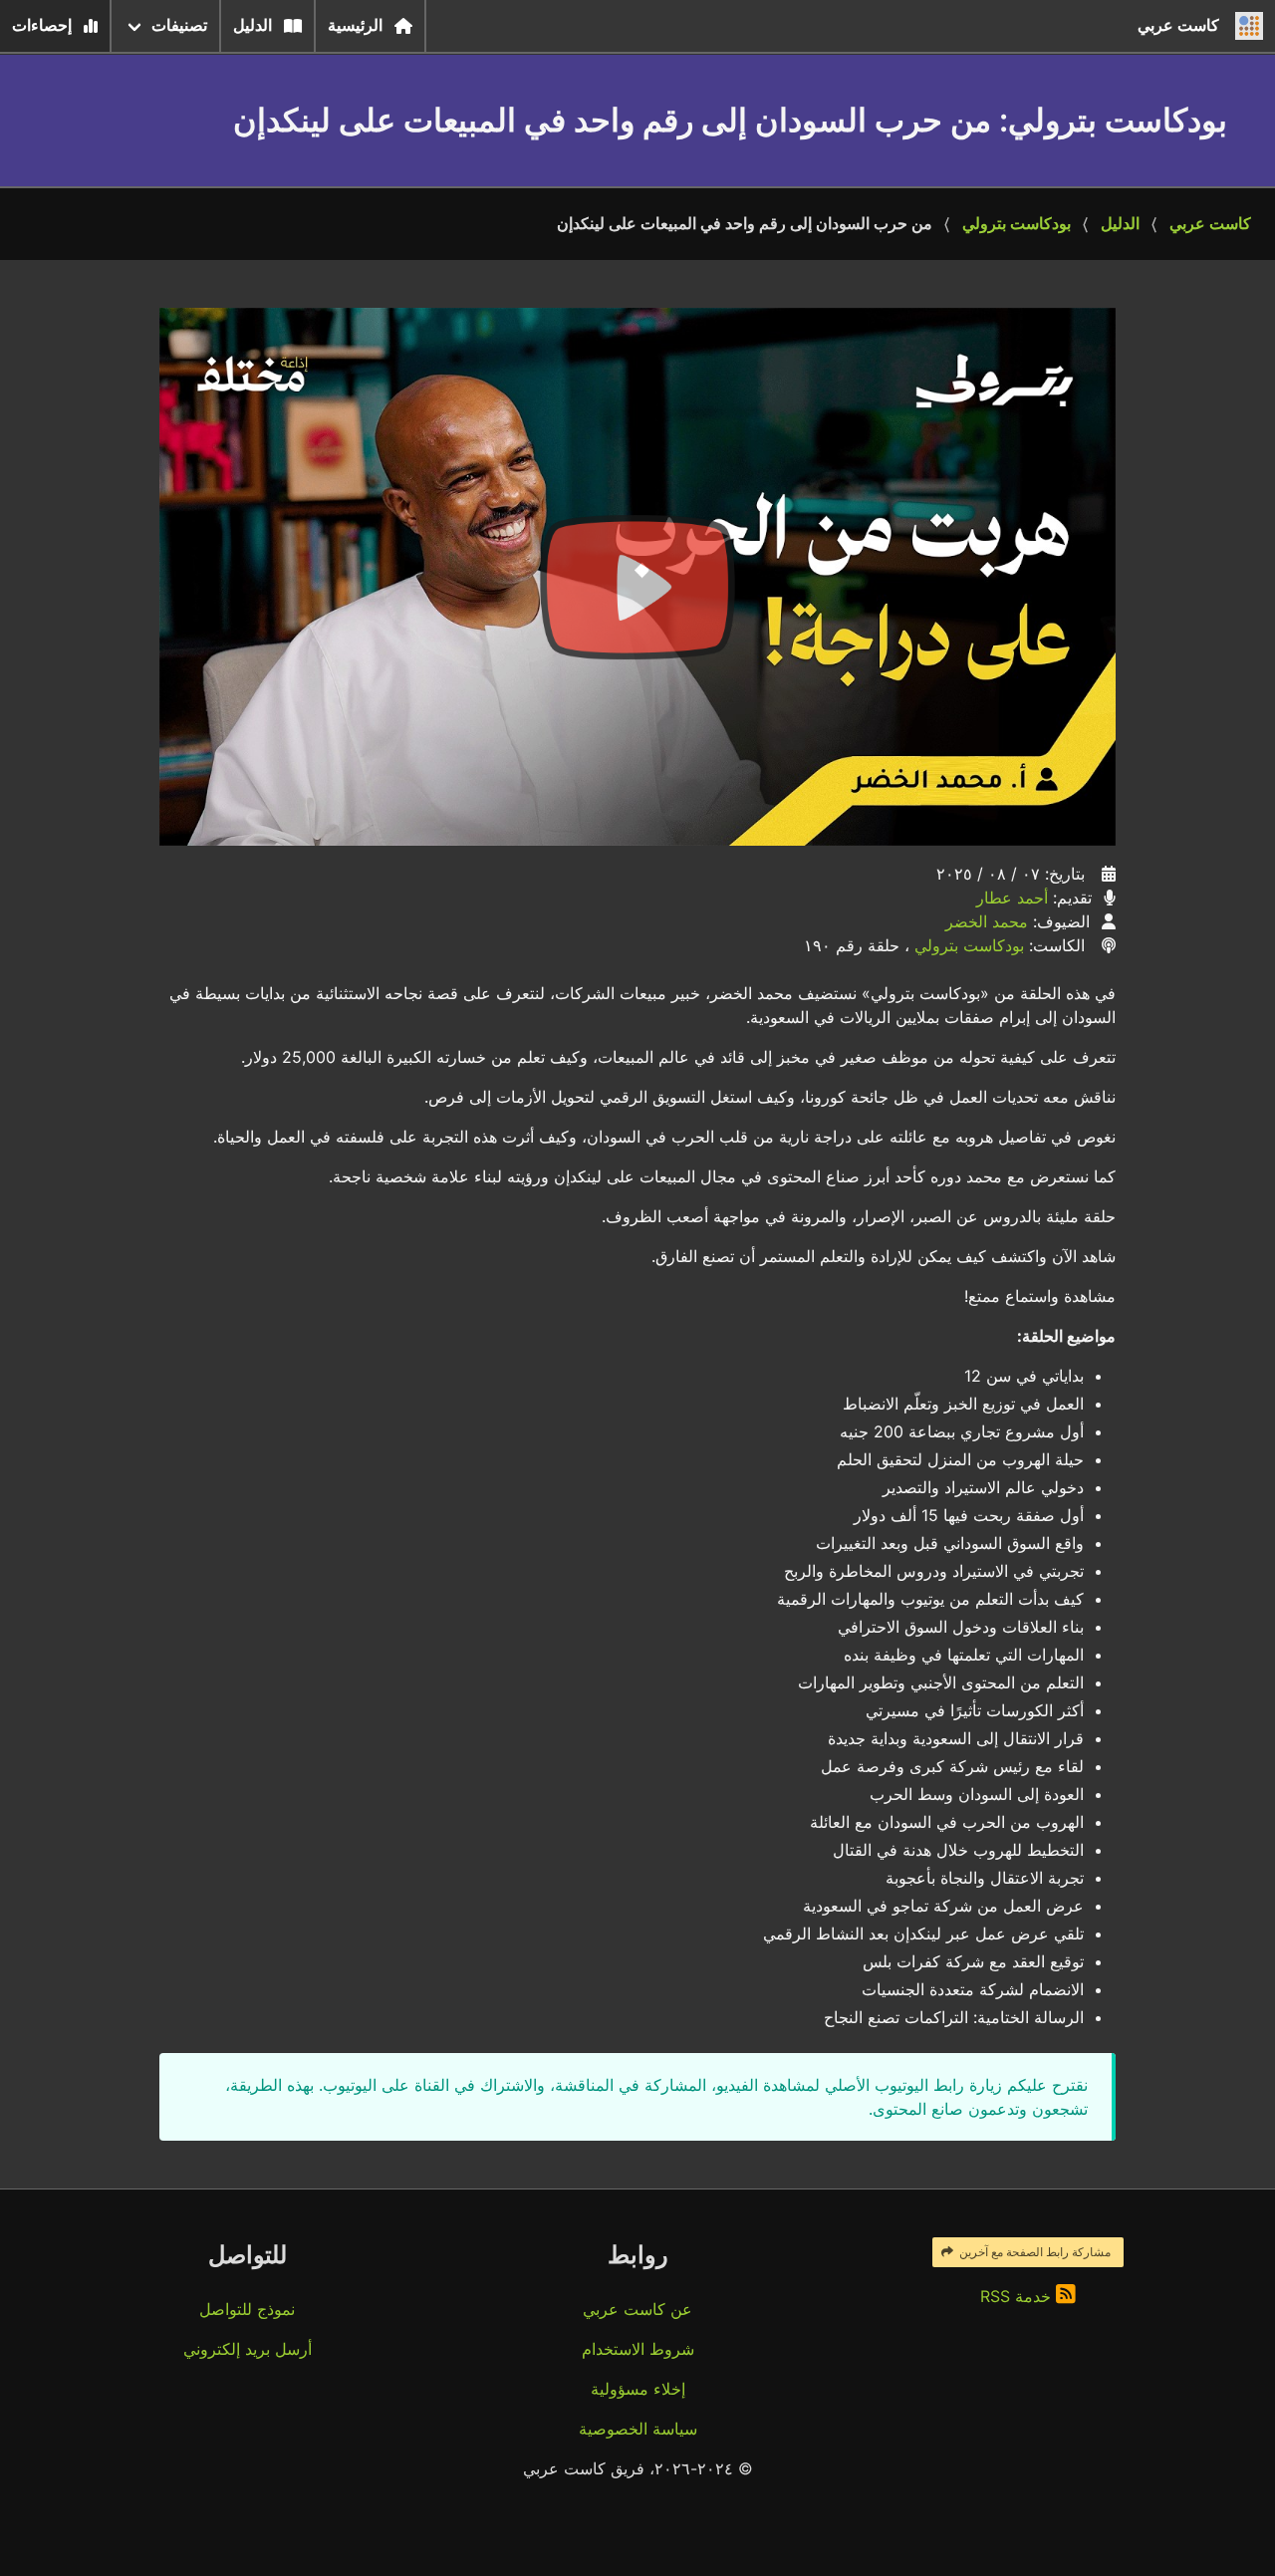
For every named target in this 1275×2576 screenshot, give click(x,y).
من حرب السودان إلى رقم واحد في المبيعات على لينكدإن (745, 224)
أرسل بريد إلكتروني (248, 2349)
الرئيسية (355, 25)
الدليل (253, 25)
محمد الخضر (987, 921)
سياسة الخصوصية (638, 2429)
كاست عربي (1210, 224)
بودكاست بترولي (1017, 224)
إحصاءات (42, 25)
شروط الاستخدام (638, 2349)
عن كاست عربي (637, 2309)
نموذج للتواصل (247, 2309)
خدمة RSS (1018, 2296)
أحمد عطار (1012, 898)
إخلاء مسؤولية (638, 2389)
